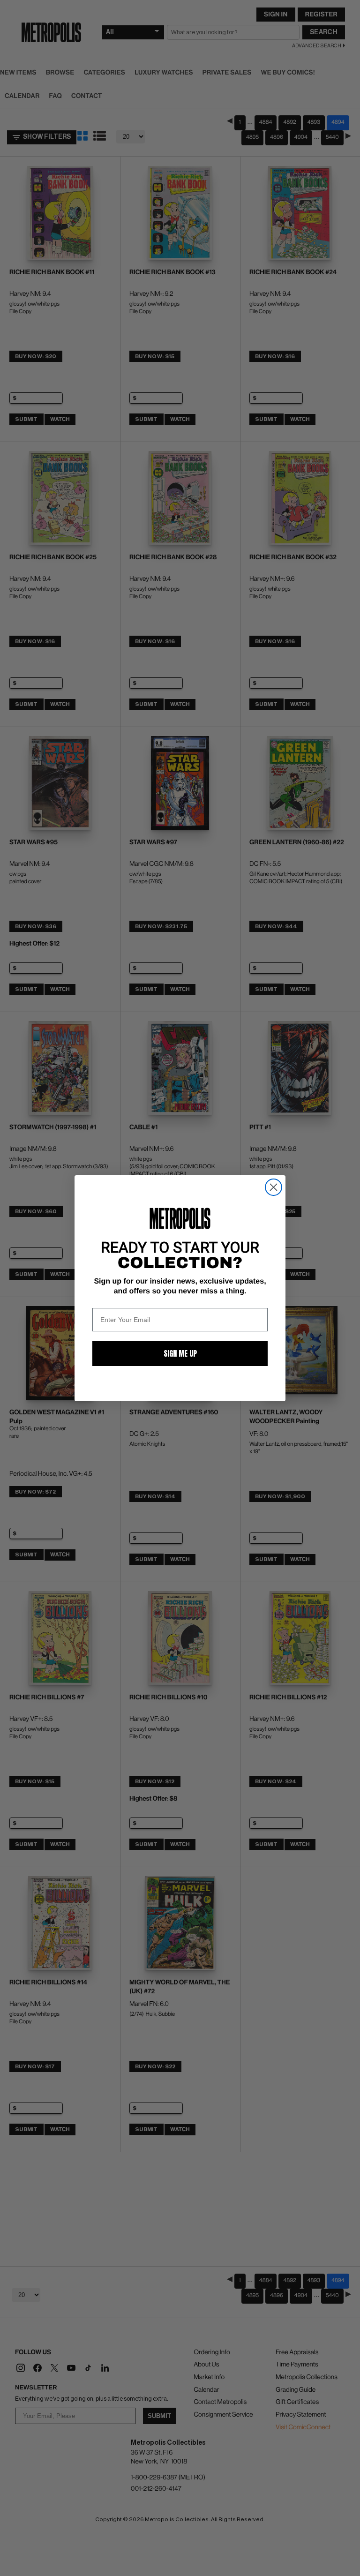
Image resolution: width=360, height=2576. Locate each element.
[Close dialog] (274, 1187)
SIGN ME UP (180, 1353)
